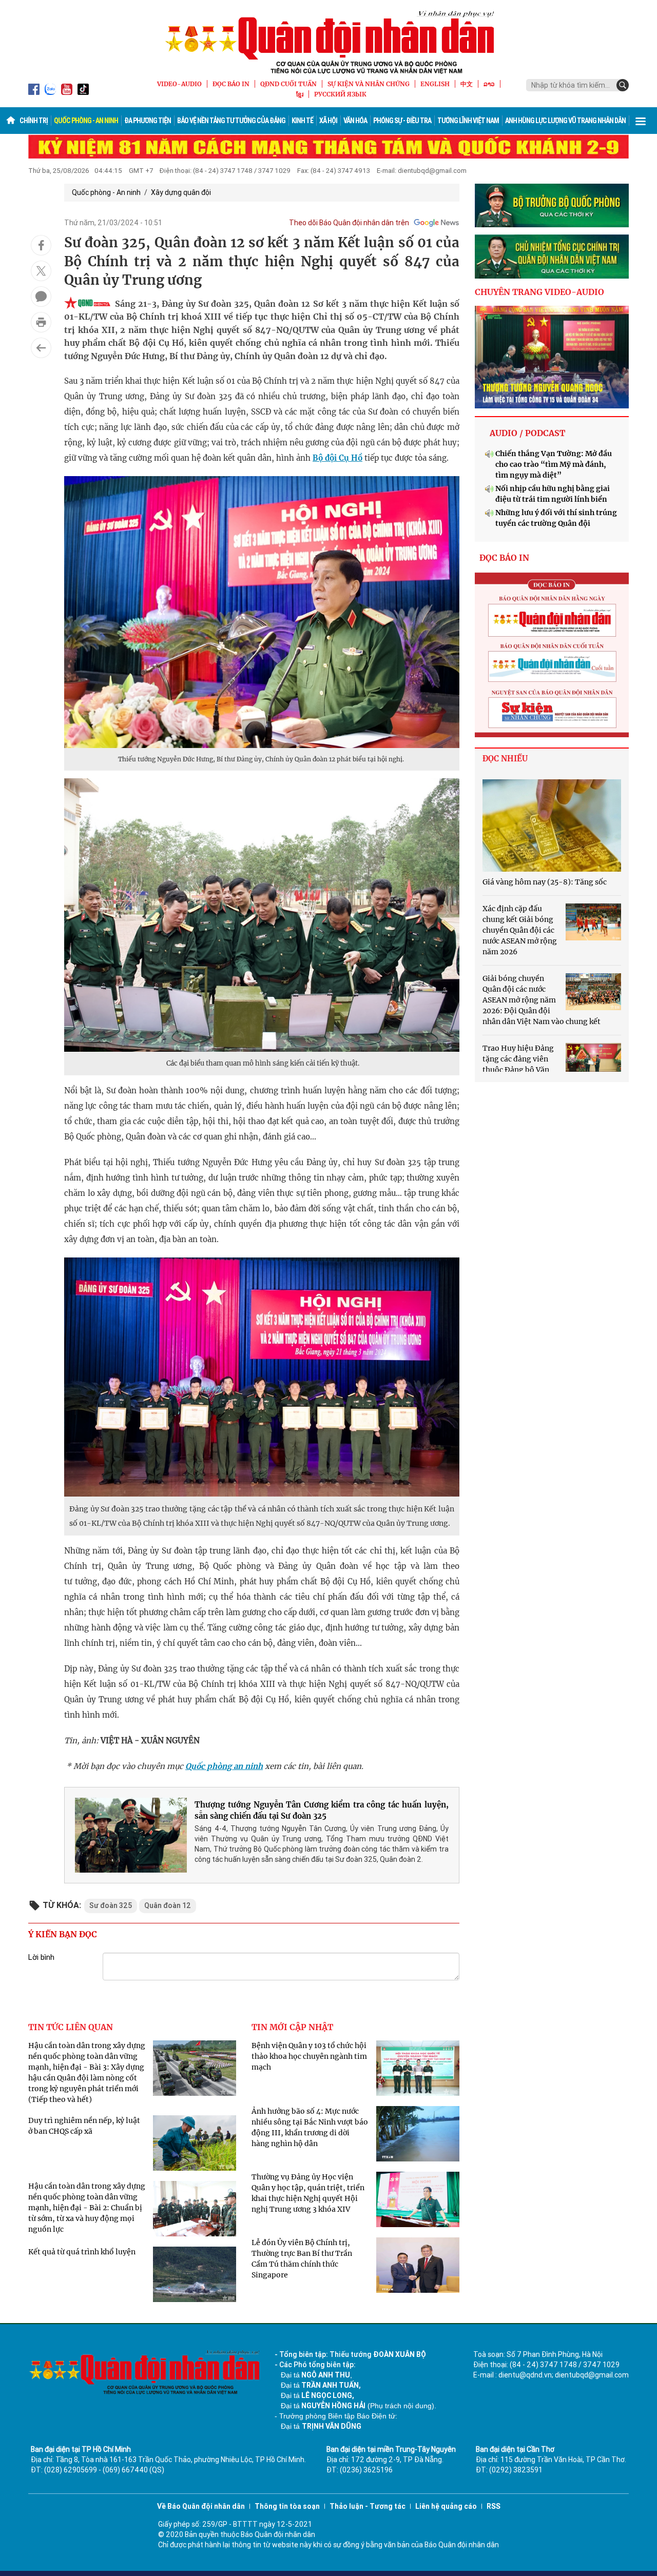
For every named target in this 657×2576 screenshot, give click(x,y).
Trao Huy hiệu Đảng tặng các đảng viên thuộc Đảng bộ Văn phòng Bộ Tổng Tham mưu (518, 1070)
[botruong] (552, 206)
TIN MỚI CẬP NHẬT (292, 2027)
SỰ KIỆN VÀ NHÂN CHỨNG (369, 84)
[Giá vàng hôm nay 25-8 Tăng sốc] (552, 825)
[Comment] (41, 297)
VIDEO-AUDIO (179, 84)
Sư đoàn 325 (111, 1905)
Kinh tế (302, 121)
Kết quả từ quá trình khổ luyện (82, 2252)
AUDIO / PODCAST (527, 433)
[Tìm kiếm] (623, 85)
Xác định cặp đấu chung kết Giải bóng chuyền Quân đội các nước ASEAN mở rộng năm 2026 (520, 930)
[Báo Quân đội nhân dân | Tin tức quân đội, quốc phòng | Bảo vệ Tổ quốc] (328, 42)
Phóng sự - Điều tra (402, 121)
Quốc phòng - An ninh (86, 121)
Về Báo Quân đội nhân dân (201, 2506)
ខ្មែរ (300, 94)
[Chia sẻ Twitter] (41, 271)
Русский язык (340, 94)
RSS (494, 2506)
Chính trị (34, 121)
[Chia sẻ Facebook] (41, 245)
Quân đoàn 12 (168, 1905)
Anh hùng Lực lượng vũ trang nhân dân (565, 121)
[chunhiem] (552, 257)
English (435, 84)
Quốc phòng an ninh (224, 1766)
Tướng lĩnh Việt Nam (468, 121)
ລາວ (489, 84)
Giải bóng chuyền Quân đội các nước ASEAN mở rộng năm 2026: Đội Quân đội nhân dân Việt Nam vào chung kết (542, 1000)
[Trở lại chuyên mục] (41, 348)
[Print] (41, 322)
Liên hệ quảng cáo (446, 2506)
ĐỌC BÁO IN (231, 84)
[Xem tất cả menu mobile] (641, 121)
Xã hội (328, 121)
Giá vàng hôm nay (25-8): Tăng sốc (545, 882)
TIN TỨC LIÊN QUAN (71, 2027)
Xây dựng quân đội (181, 192)
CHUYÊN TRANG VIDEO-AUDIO (539, 292)
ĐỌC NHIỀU (505, 759)
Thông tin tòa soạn (287, 2506)
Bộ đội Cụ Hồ (337, 458)
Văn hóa (355, 121)
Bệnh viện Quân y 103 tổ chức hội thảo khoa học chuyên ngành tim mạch (309, 2056)
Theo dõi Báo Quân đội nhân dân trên (349, 223)
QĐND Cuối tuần (288, 84)
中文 (467, 84)
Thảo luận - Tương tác (368, 2506)
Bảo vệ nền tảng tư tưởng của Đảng (231, 121)
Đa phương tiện (148, 121)
